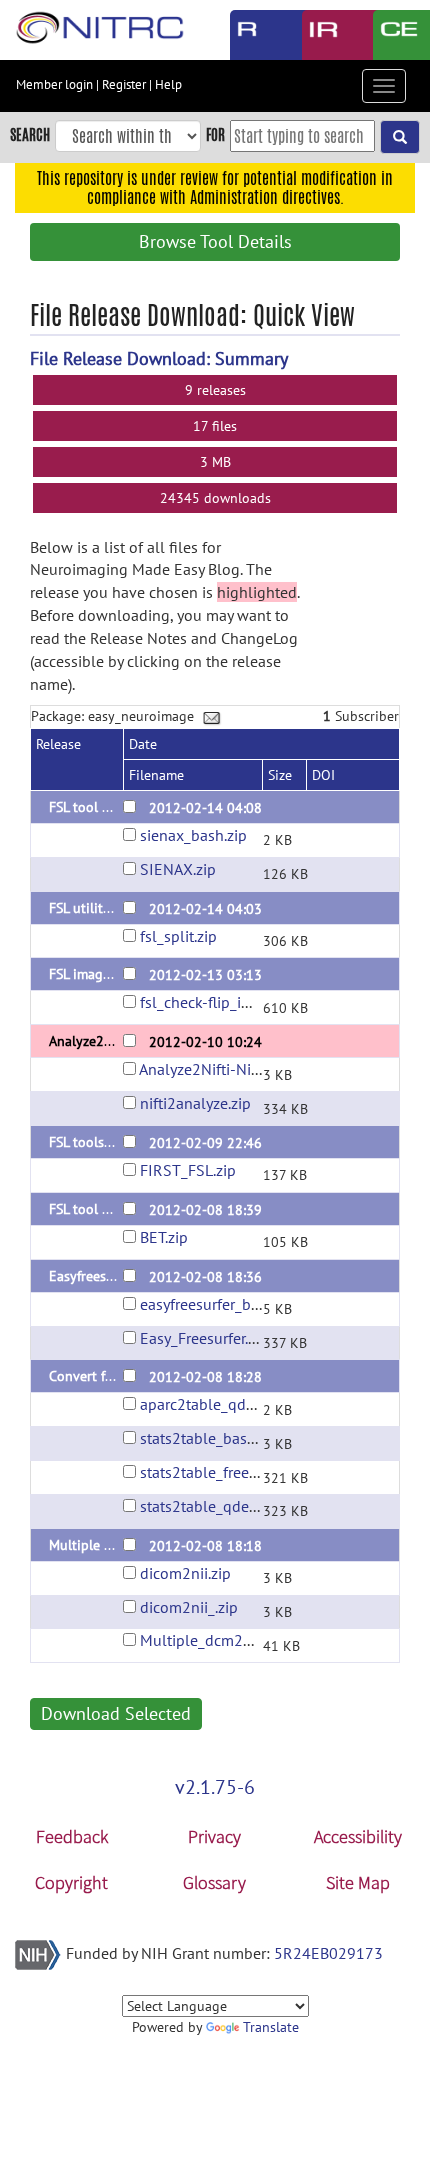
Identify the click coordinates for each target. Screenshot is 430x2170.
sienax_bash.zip (193, 835)
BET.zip (164, 1237)
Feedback (72, 1836)
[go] (400, 137)
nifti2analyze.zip (195, 1103)
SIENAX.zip (178, 869)
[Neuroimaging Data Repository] (323, 35)
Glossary (214, 1882)
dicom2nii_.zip (189, 1607)
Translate (271, 2027)
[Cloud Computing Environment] (394, 35)
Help (168, 84)
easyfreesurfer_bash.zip (219, 1304)
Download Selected (116, 1713)
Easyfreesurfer (92, 1276)
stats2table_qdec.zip (209, 1506)
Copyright (71, 1882)
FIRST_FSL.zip (188, 1170)
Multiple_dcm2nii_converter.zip (246, 1640)
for (215, 134)
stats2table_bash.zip (209, 1438)
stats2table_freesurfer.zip (225, 1472)
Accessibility (358, 1836)
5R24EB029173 (328, 1953)
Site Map (358, 1882)
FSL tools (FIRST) (99, 1142)
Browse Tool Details (215, 241)
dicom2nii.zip (185, 1573)
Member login (54, 84)
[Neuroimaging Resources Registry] (251, 35)
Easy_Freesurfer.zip (204, 1338)
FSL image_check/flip (112, 974)
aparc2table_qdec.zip (212, 1404)
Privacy (214, 1836)
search (30, 134)
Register (124, 84)
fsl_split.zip (178, 936)
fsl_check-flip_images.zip (224, 1002)
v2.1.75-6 (215, 1787)
